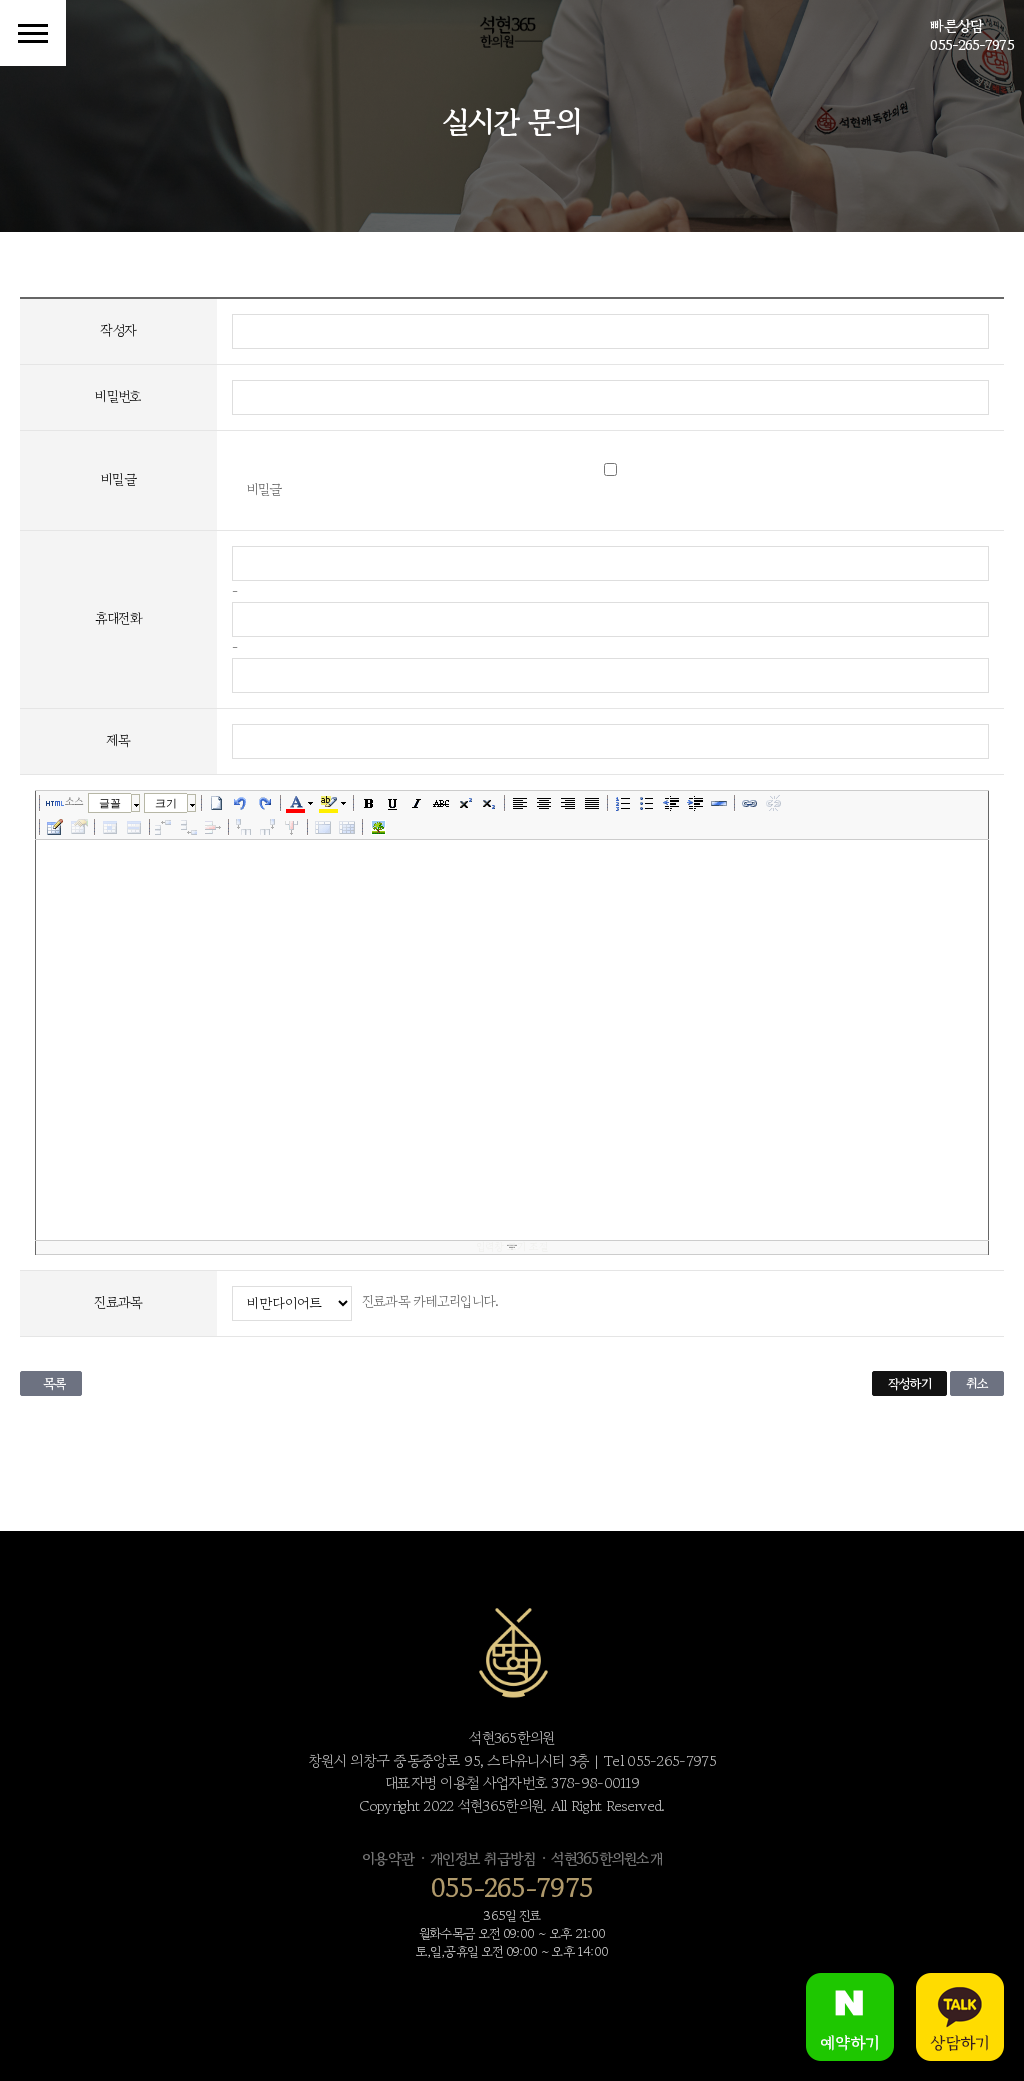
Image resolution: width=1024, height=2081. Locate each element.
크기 (166, 803)
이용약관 (388, 1858)
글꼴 (110, 803)
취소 (977, 1383)
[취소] (241, 803)
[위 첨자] (465, 803)
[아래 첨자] (489, 803)
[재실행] (265, 803)
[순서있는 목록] (623, 803)
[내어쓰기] (671, 803)
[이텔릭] (417, 803)
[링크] (750, 803)
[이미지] (378, 827)
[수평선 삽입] (719, 803)
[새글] (217, 803)
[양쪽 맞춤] (592, 803)
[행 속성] (134, 827)
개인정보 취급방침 (482, 1858)
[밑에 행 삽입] (189, 827)
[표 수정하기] (79, 827)
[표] (55, 827)
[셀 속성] (110, 827)
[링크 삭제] (774, 803)
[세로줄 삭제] (292, 827)
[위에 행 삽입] (165, 827)
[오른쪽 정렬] (568, 803)
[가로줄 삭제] (213, 827)
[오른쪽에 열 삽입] (268, 827)
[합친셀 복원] (347, 827)
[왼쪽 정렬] (520, 803)
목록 (54, 1383)
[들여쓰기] (695, 803)
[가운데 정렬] (544, 803)
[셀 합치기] (323, 827)
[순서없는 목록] (647, 803)
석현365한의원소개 (606, 1858)
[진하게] (369, 803)
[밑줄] (393, 803)
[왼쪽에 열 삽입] (244, 827)
